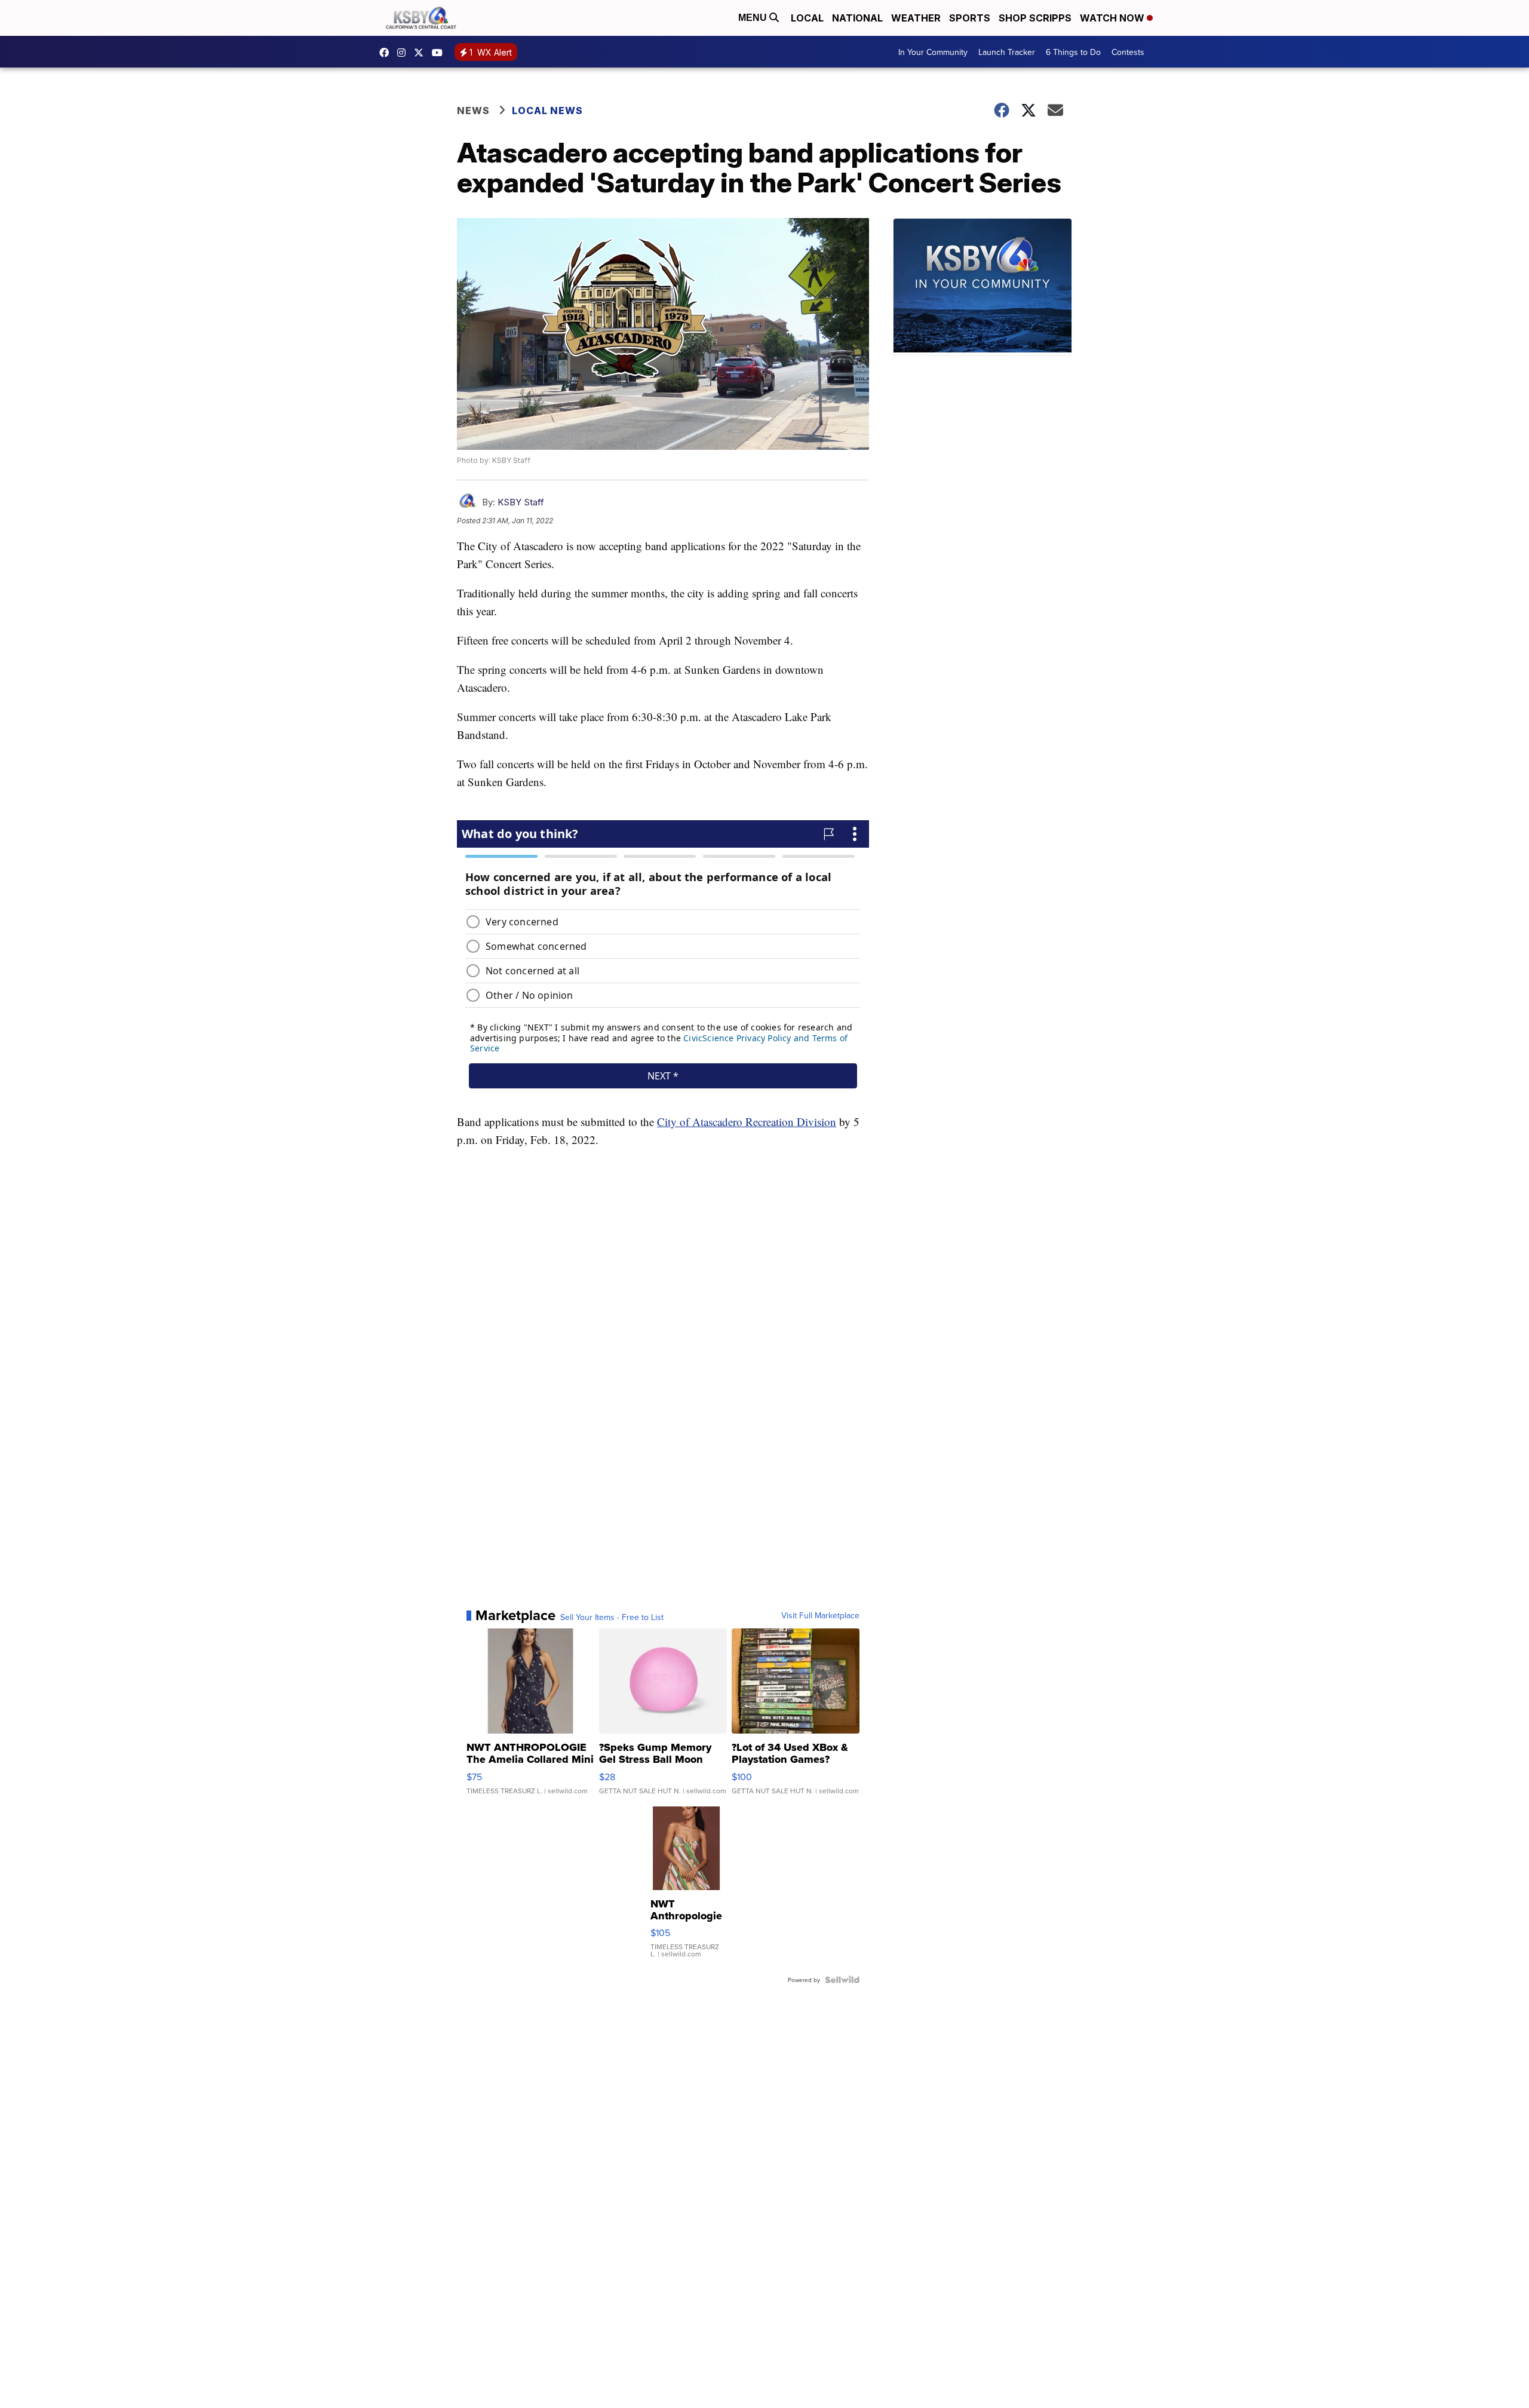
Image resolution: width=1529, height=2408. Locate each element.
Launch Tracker (1007, 52)
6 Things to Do (1073, 52)
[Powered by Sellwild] (842, 1980)
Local (807, 18)
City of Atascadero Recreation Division (747, 1122)
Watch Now (1113, 18)
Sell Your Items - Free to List (612, 1617)
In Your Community (933, 52)
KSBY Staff (521, 502)
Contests (1128, 52)
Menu (754, 18)
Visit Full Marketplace (820, 1615)
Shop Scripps (1035, 18)
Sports (970, 18)
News (473, 111)
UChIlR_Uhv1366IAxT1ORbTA (440, 53)
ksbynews (387, 53)
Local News (547, 111)
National (857, 18)
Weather (916, 18)
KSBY (422, 53)
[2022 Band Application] (663, 1339)
